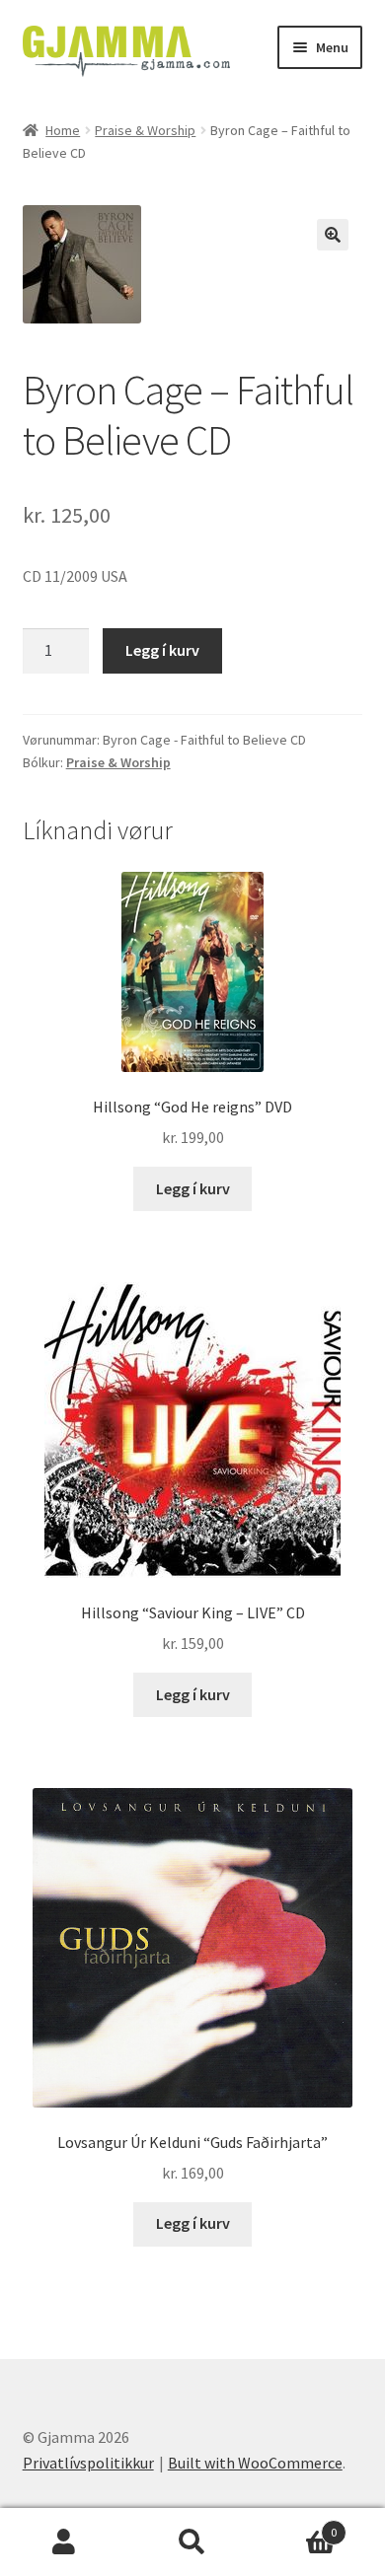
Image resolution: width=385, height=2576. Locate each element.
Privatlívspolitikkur (88, 2463)
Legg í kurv (162, 650)
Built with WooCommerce (255, 2463)
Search (192, 2542)
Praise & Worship (145, 130)
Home (63, 130)
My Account (64, 2542)
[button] (333, 235)
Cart (297, 2525)
